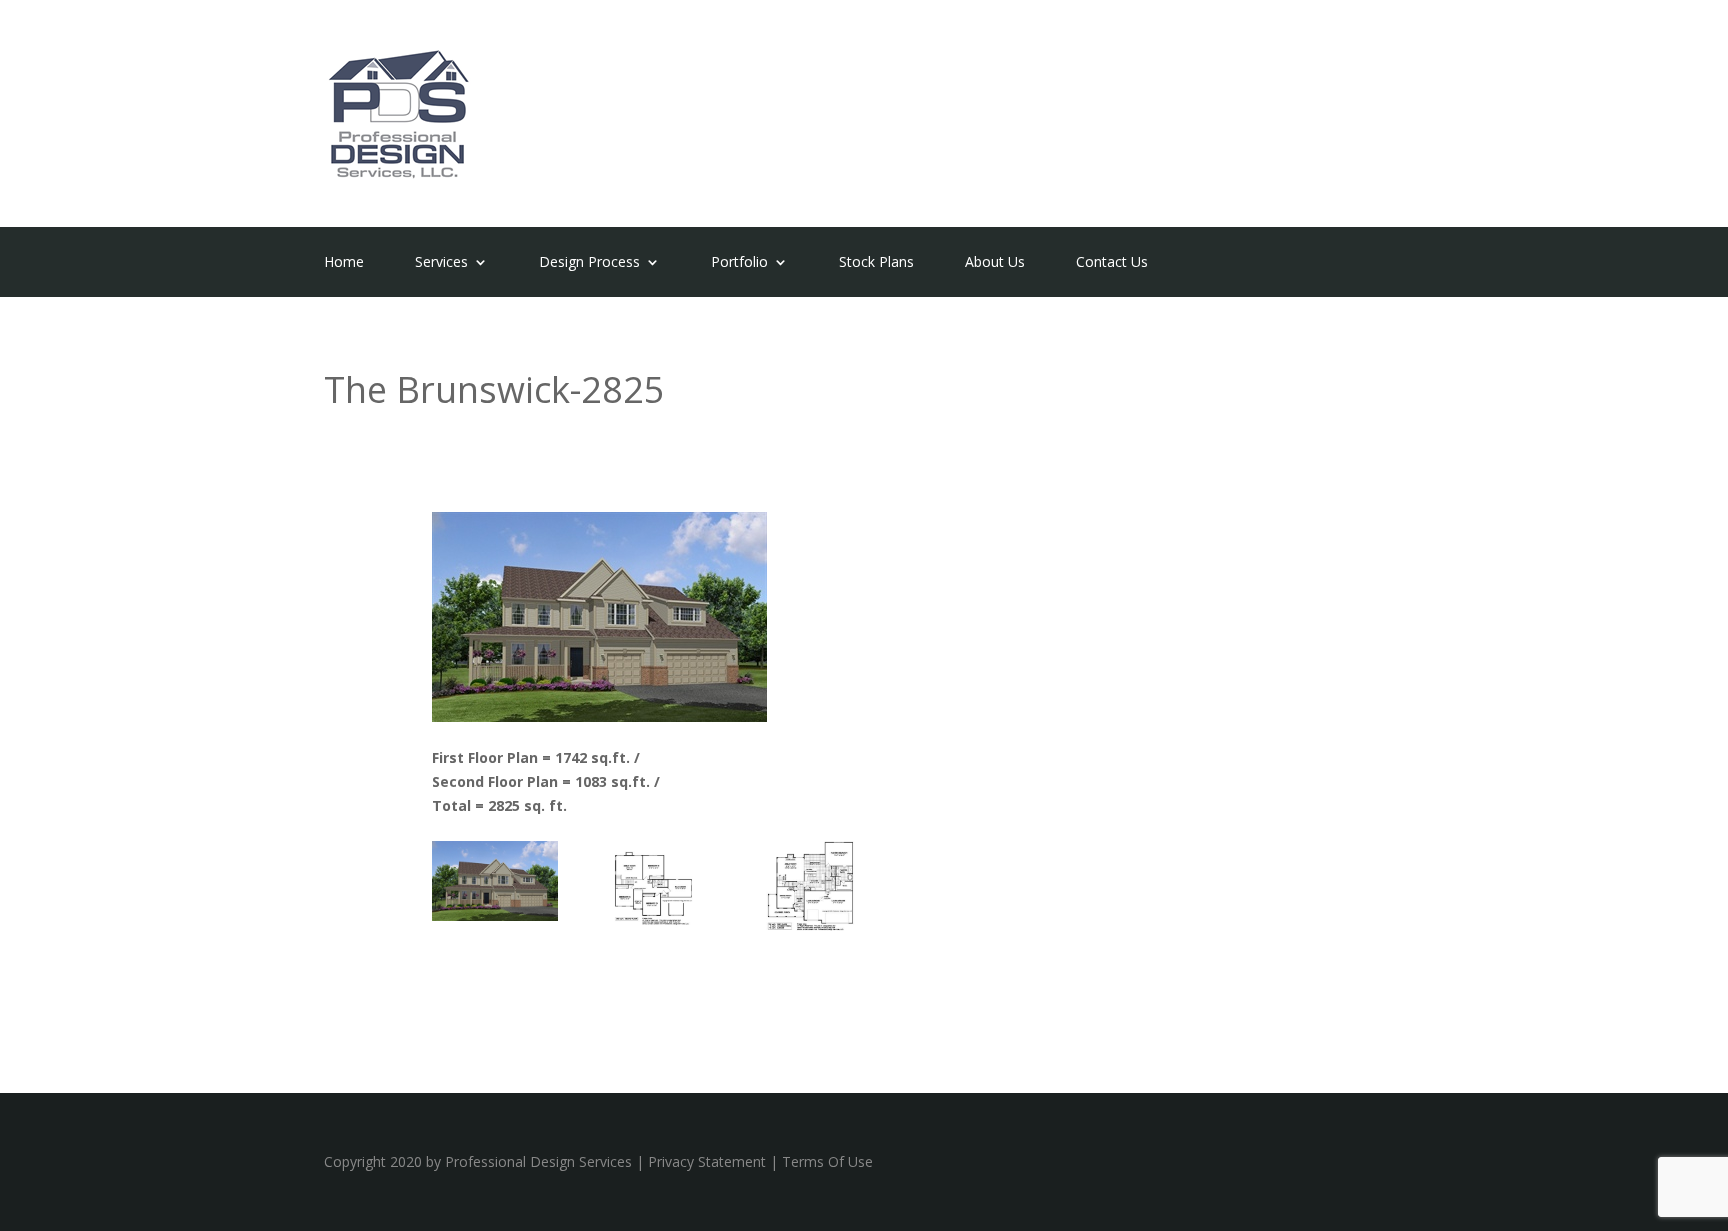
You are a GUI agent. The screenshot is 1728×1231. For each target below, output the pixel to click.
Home (344, 263)
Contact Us (1112, 263)
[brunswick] (495, 915)
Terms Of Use (827, 1161)
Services (441, 263)
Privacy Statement (707, 1161)
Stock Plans (876, 263)
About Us (995, 263)
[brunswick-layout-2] (655, 925)
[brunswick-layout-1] (814, 925)
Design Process (589, 263)
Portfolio (739, 263)
